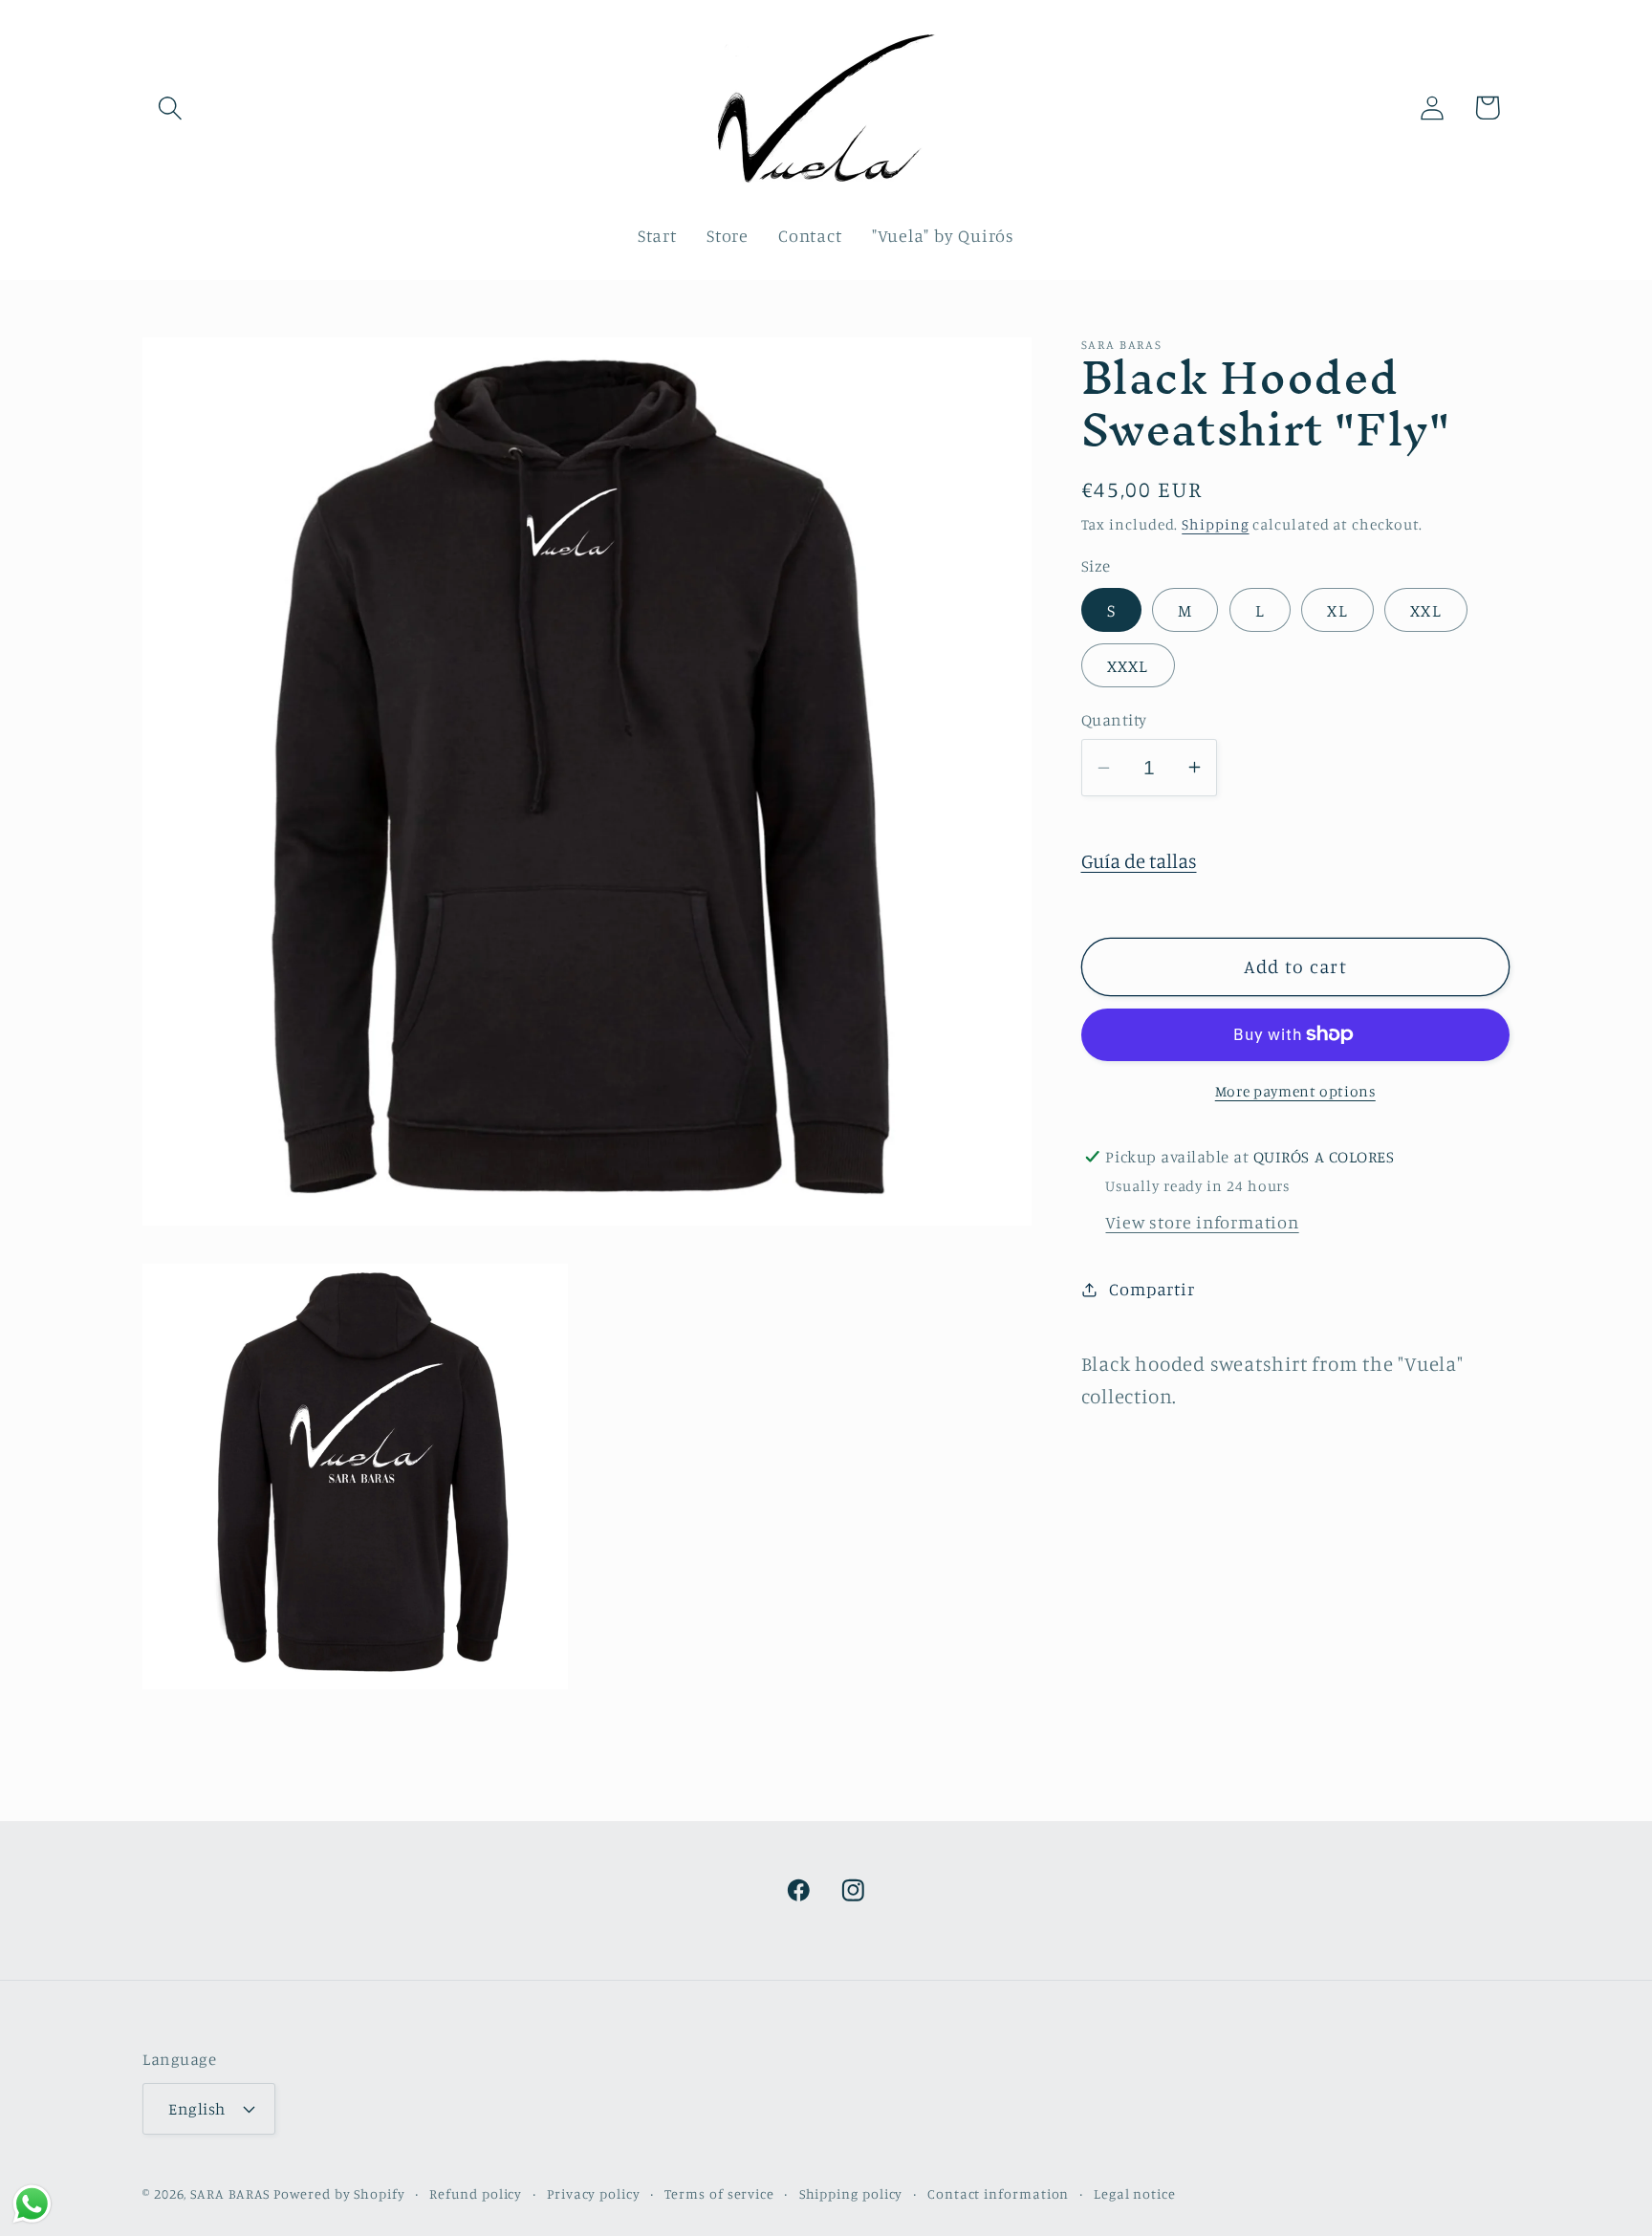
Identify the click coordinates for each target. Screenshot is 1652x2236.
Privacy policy (594, 2193)
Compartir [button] (1152, 1289)
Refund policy (476, 2193)
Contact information (998, 2193)
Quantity (1114, 719)
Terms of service (719, 2193)
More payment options (1295, 1091)
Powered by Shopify (339, 2193)
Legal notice (1135, 2193)
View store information (1202, 1222)
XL (1337, 610)
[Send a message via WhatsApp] (32, 2204)
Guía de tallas (1139, 861)
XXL (1426, 610)
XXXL (1128, 665)
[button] (170, 108)
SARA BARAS (230, 2193)
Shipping (1215, 524)
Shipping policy (851, 2193)
